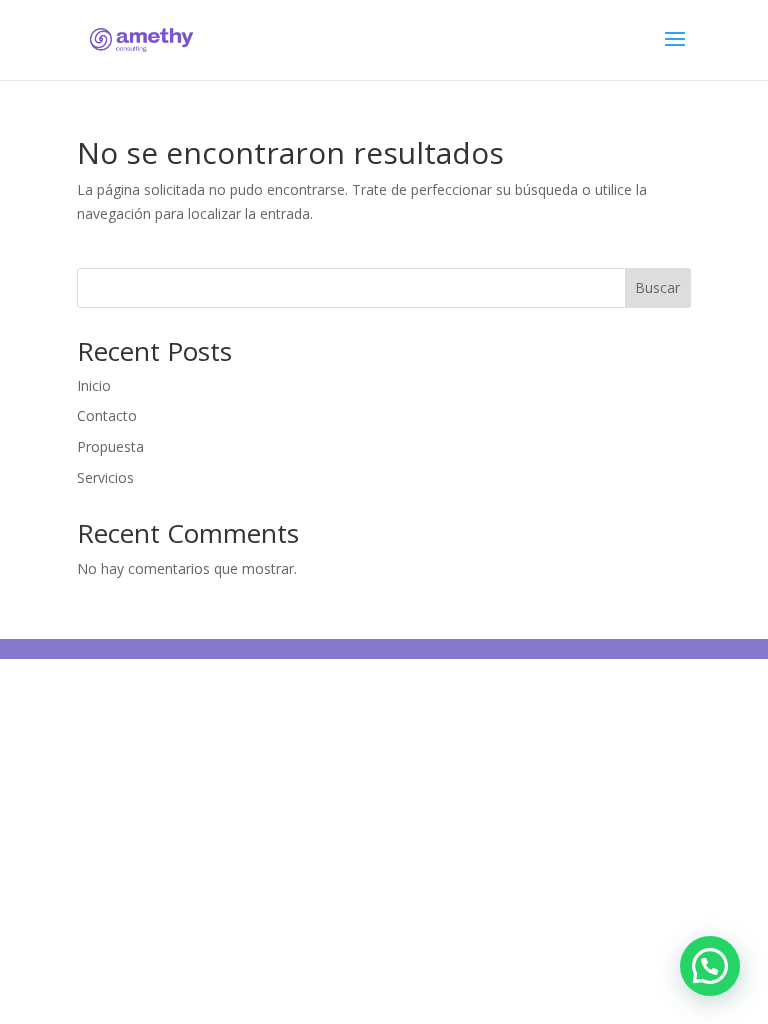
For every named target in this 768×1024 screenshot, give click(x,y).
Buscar (657, 287)
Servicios (105, 477)
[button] (710, 966)
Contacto (107, 415)
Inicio (94, 385)
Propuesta (110, 446)
